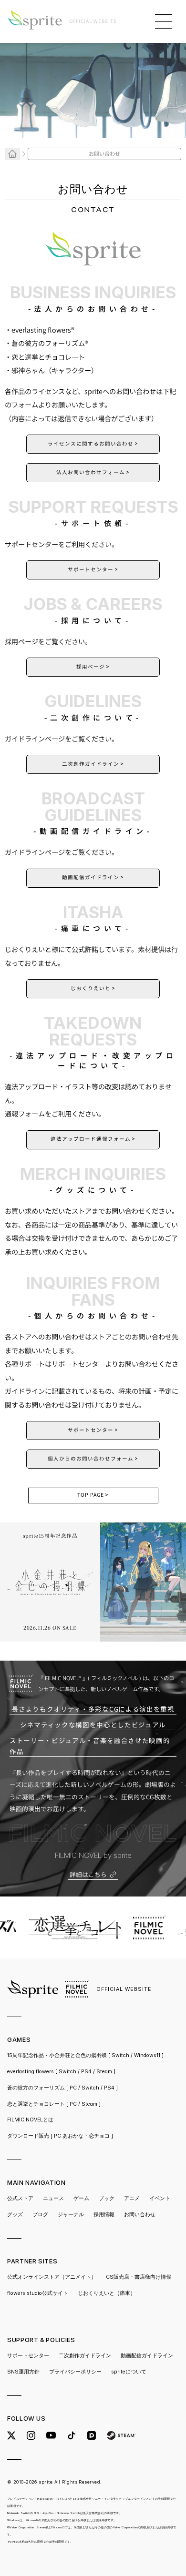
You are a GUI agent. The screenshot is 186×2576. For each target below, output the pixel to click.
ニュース (53, 2198)
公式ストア (20, 2198)
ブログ (40, 2215)
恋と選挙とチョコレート (54, 2104)
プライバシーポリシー (75, 2372)
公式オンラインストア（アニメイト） (52, 2277)
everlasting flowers (61, 2072)
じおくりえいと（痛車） (107, 2293)
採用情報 (104, 2215)
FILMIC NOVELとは (30, 2120)
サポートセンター (28, 2356)
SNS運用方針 (23, 2372)
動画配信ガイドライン (147, 2356)
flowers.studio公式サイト (38, 2293)
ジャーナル (71, 2215)
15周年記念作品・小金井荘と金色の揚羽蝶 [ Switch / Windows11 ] (85, 2055)
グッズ (15, 2215)
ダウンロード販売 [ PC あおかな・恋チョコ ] (60, 2136)
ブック (107, 2198)
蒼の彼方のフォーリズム (62, 2088)
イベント (160, 2198)
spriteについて (129, 2372)
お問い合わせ (140, 2215)
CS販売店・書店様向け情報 (139, 2277)
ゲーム (81, 2198)
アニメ (132, 2198)
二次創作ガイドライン (85, 2356)
